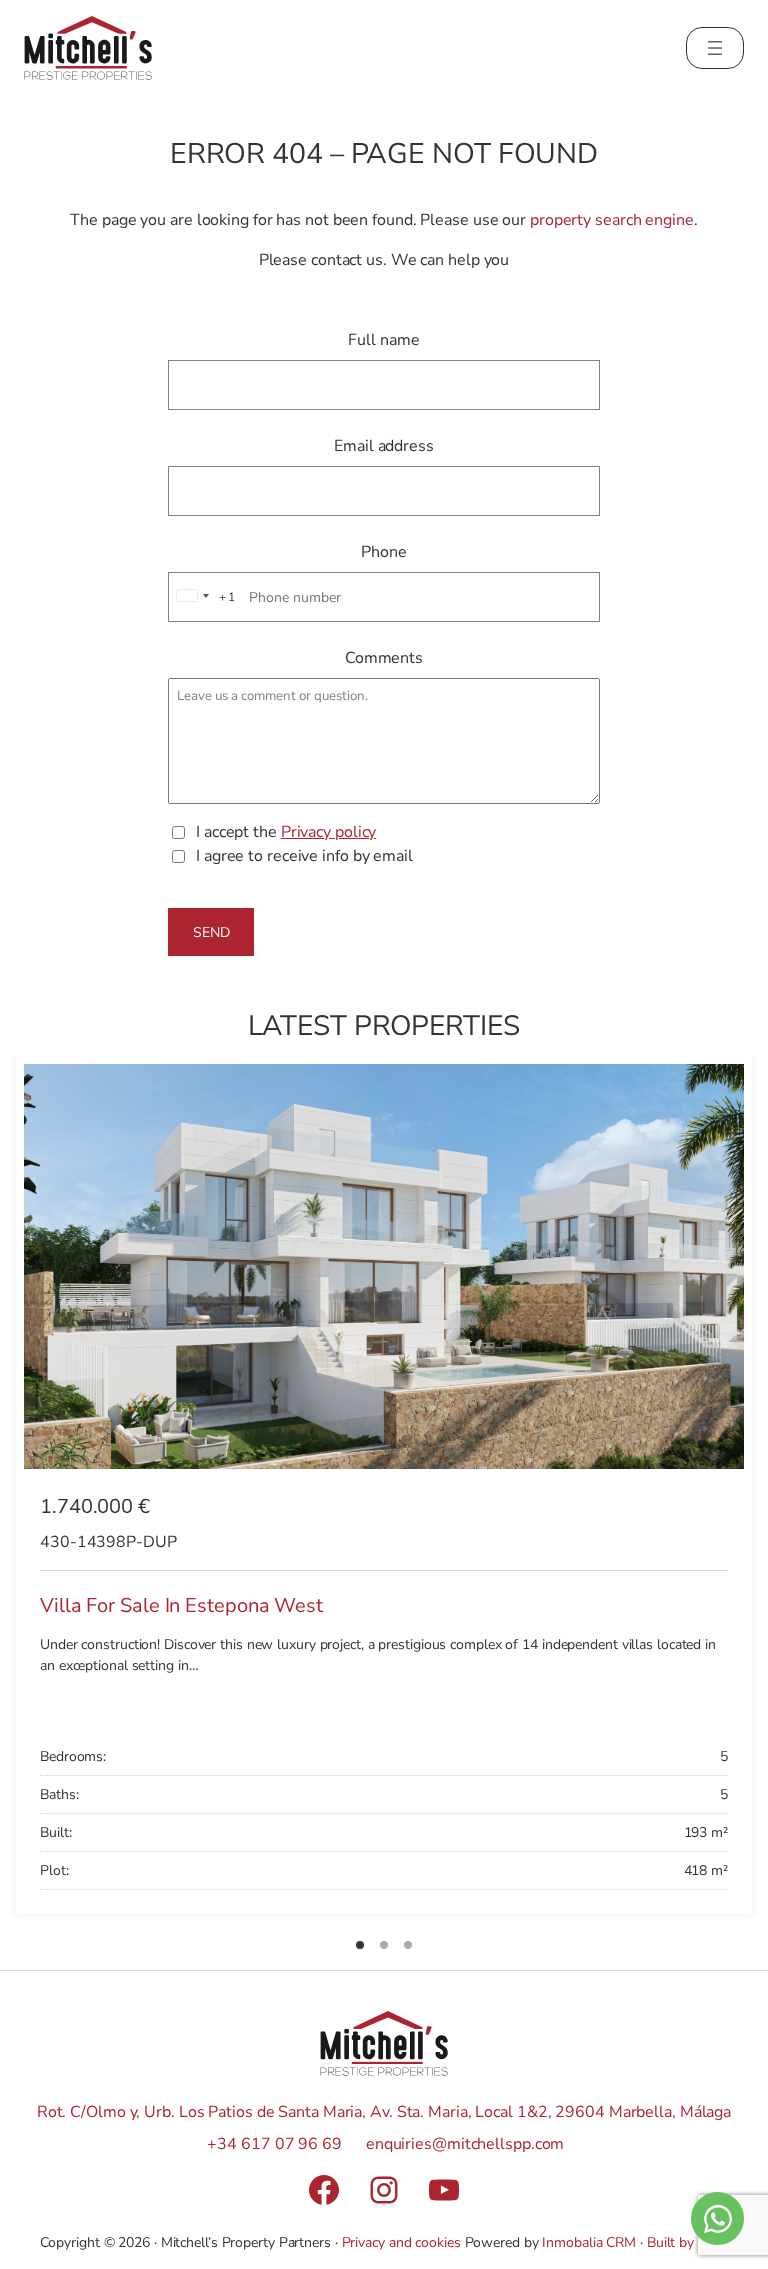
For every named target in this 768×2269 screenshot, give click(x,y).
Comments (384, 658)
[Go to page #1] (360, 1945)
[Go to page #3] (408, 1945)
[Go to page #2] (384, 1945)
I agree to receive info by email (304, 856)
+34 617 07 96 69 (274, 2144)
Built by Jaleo (688, 2242)
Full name (383, 340)
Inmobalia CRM (589, 2242)
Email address (384, 446)
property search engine (612, 220)
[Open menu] (715, 48)
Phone (384, 552)
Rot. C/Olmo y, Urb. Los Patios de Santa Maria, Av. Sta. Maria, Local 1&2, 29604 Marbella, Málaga (384, 2112)
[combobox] (203, 597)
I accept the (286, 832)
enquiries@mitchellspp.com (465, 2144)
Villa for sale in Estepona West (181, 1605)
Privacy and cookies (401, 2242)
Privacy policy (329, 832)
